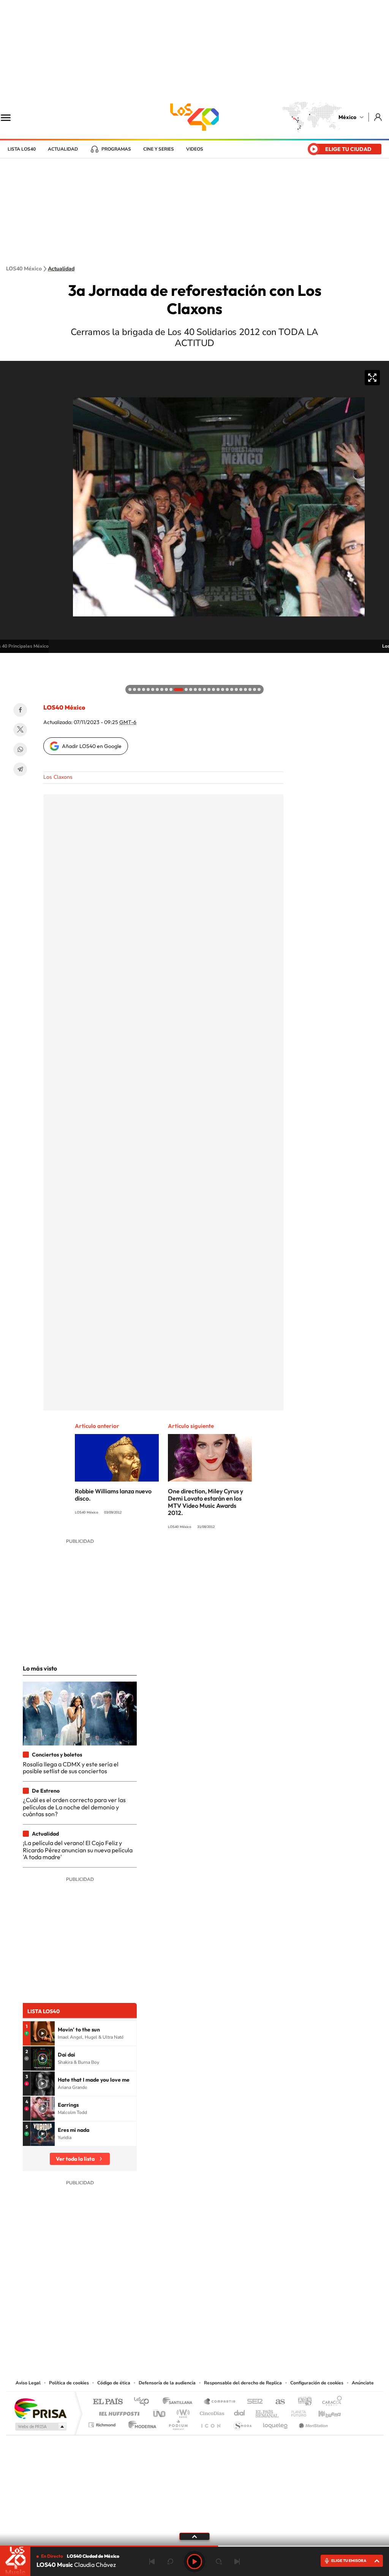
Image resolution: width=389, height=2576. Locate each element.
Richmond (103, 2423)
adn (302, 2402)
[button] (8, 661)
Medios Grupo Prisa (40, 2427)
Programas (116, 149)
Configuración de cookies (317, 2383)
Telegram (20, 769)
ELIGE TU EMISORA (349, 2561)
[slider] (194, 2546)
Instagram (187, 2332)
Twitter (20, 730)
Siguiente (237, 2562)
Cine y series (159, 149)
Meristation (312, 2423)
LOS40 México (194, 117)
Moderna (140, 2423)
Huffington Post (118, 2412)
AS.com (277, 2402)
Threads (232, 2332)
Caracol (330, 2402)
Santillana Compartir (220, 2402)
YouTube (172, 2332)
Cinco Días (211, 2412)
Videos (195, 149)
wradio (182, 2412)
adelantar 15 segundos (219, 2562)
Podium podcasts (178, 2423)
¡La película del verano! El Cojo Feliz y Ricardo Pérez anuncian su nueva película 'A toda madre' (78, 1850)
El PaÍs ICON (210, 2423)
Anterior (152, 2562)
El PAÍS (108, 2402)
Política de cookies (69, 2383)
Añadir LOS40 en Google (92, 746)
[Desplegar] (194, 2536)
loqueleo (276, 2423)
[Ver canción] (43, 2033)
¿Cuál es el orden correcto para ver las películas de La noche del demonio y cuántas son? (74, 1807)
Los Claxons (58, 777)
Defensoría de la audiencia (167, 2383)
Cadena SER (253, 2402)
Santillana (180, 2402)
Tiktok (157, 2332)
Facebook (20, 710)
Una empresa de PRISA (40, 2408)
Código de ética (114, 2383)
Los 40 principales (144, 2402)
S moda (242, 2423)
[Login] (379, 117)
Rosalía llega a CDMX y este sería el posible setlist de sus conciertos (71, 1768)
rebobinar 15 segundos (170, 2562)
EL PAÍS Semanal (268, 2412)
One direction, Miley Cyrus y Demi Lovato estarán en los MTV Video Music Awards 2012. (206, 1502)
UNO (160, 2412)
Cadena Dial (240, 2412)
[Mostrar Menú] (11, 117)
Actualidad (63, 149)
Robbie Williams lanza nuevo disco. (113, 1495)
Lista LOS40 (22, 149)
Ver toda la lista (75, 2159)
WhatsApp (20, 750)
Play (194, 2562)
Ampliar (372, 378)
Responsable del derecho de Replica (243, 2383)
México (347, 117)
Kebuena (323, 2412)
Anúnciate (363, 2383)
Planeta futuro (296, 2412)
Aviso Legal (28, 2383)
